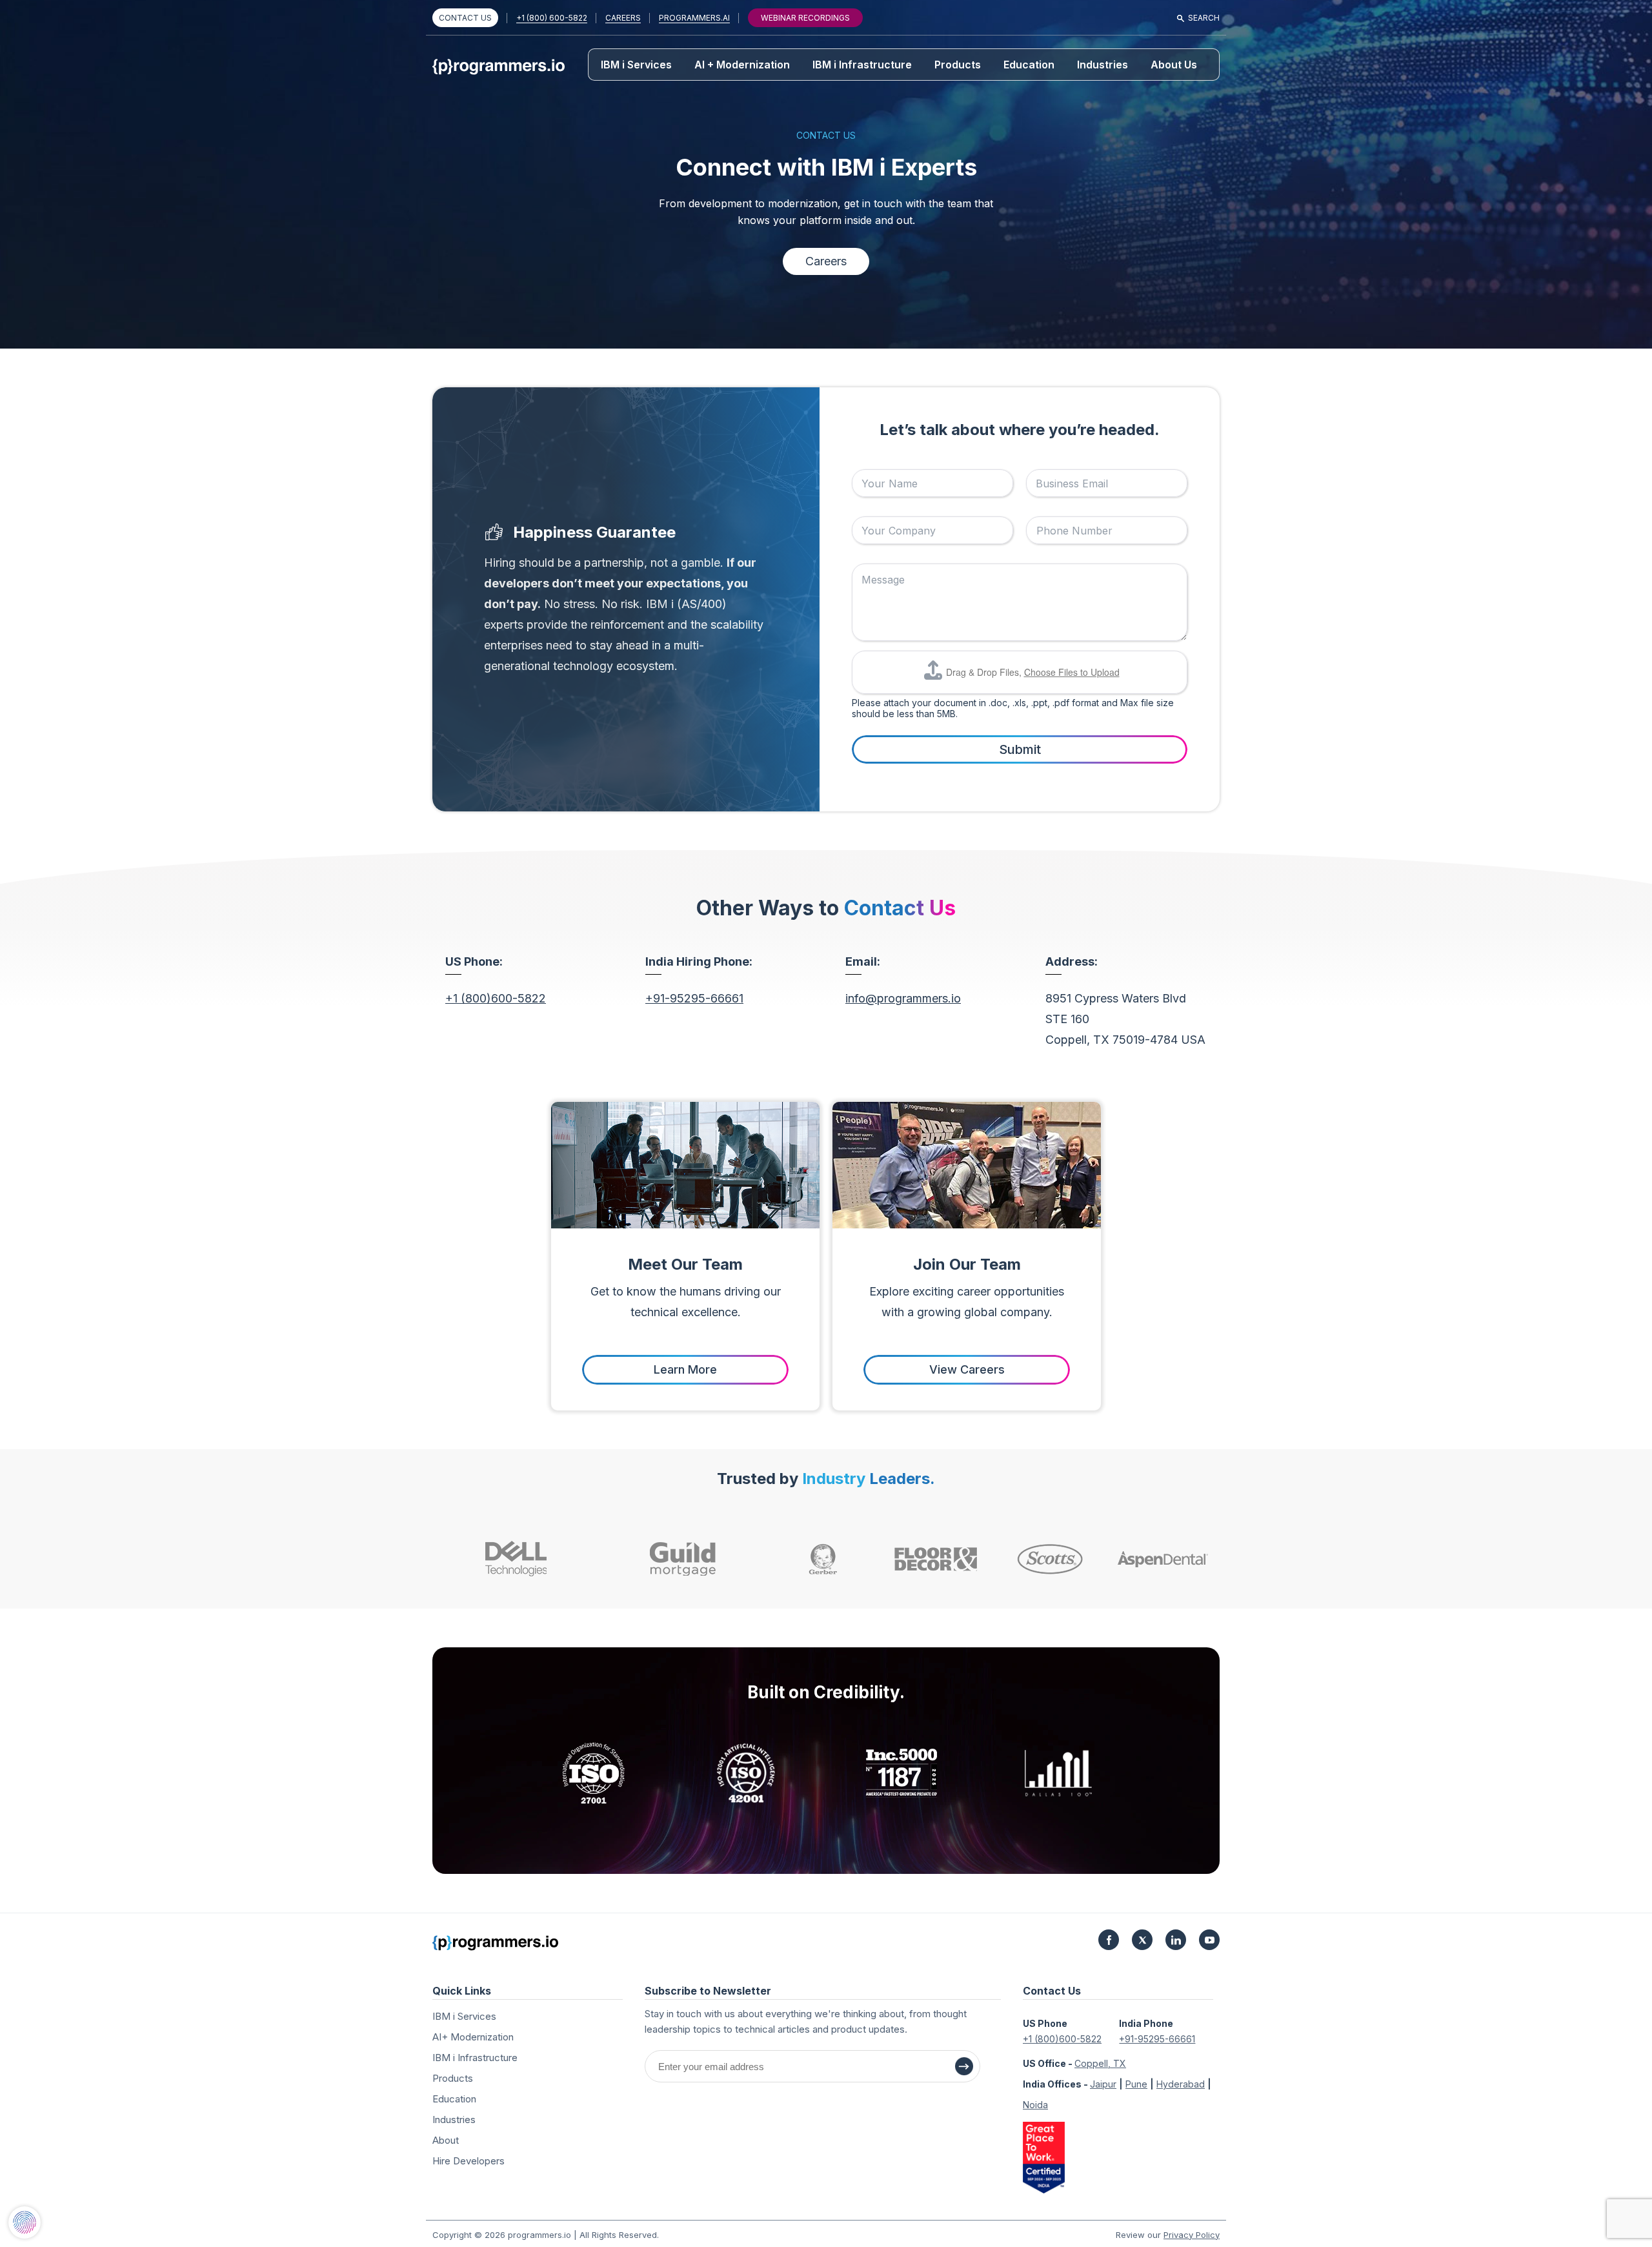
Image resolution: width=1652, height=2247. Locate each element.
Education (1029, 65)
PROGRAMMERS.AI (694, 18)
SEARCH (1204, 18)
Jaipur (1103, 2084)
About (446, 2140)
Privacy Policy (1192, 2235)
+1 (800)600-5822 (496, 998)
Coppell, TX (1100, 2063)
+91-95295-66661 (694, 998)
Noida (1035, 2105)
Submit (1020, 749)
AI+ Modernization (473, 2037)
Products (958, 65)
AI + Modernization (742, 65)
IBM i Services (636, 65)
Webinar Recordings (805, 18)
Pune (1136, 2084)
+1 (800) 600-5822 (552, 18)
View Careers (967, 1369)
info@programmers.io (903, 998)
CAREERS (623, 18)
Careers (826, 261)
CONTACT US (465, 18)
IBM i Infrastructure (862, 65)
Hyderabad (1181, 2084)
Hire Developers (468, 2161)
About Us (1174, 65)
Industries (1103, 65)
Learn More (685, 1369)
